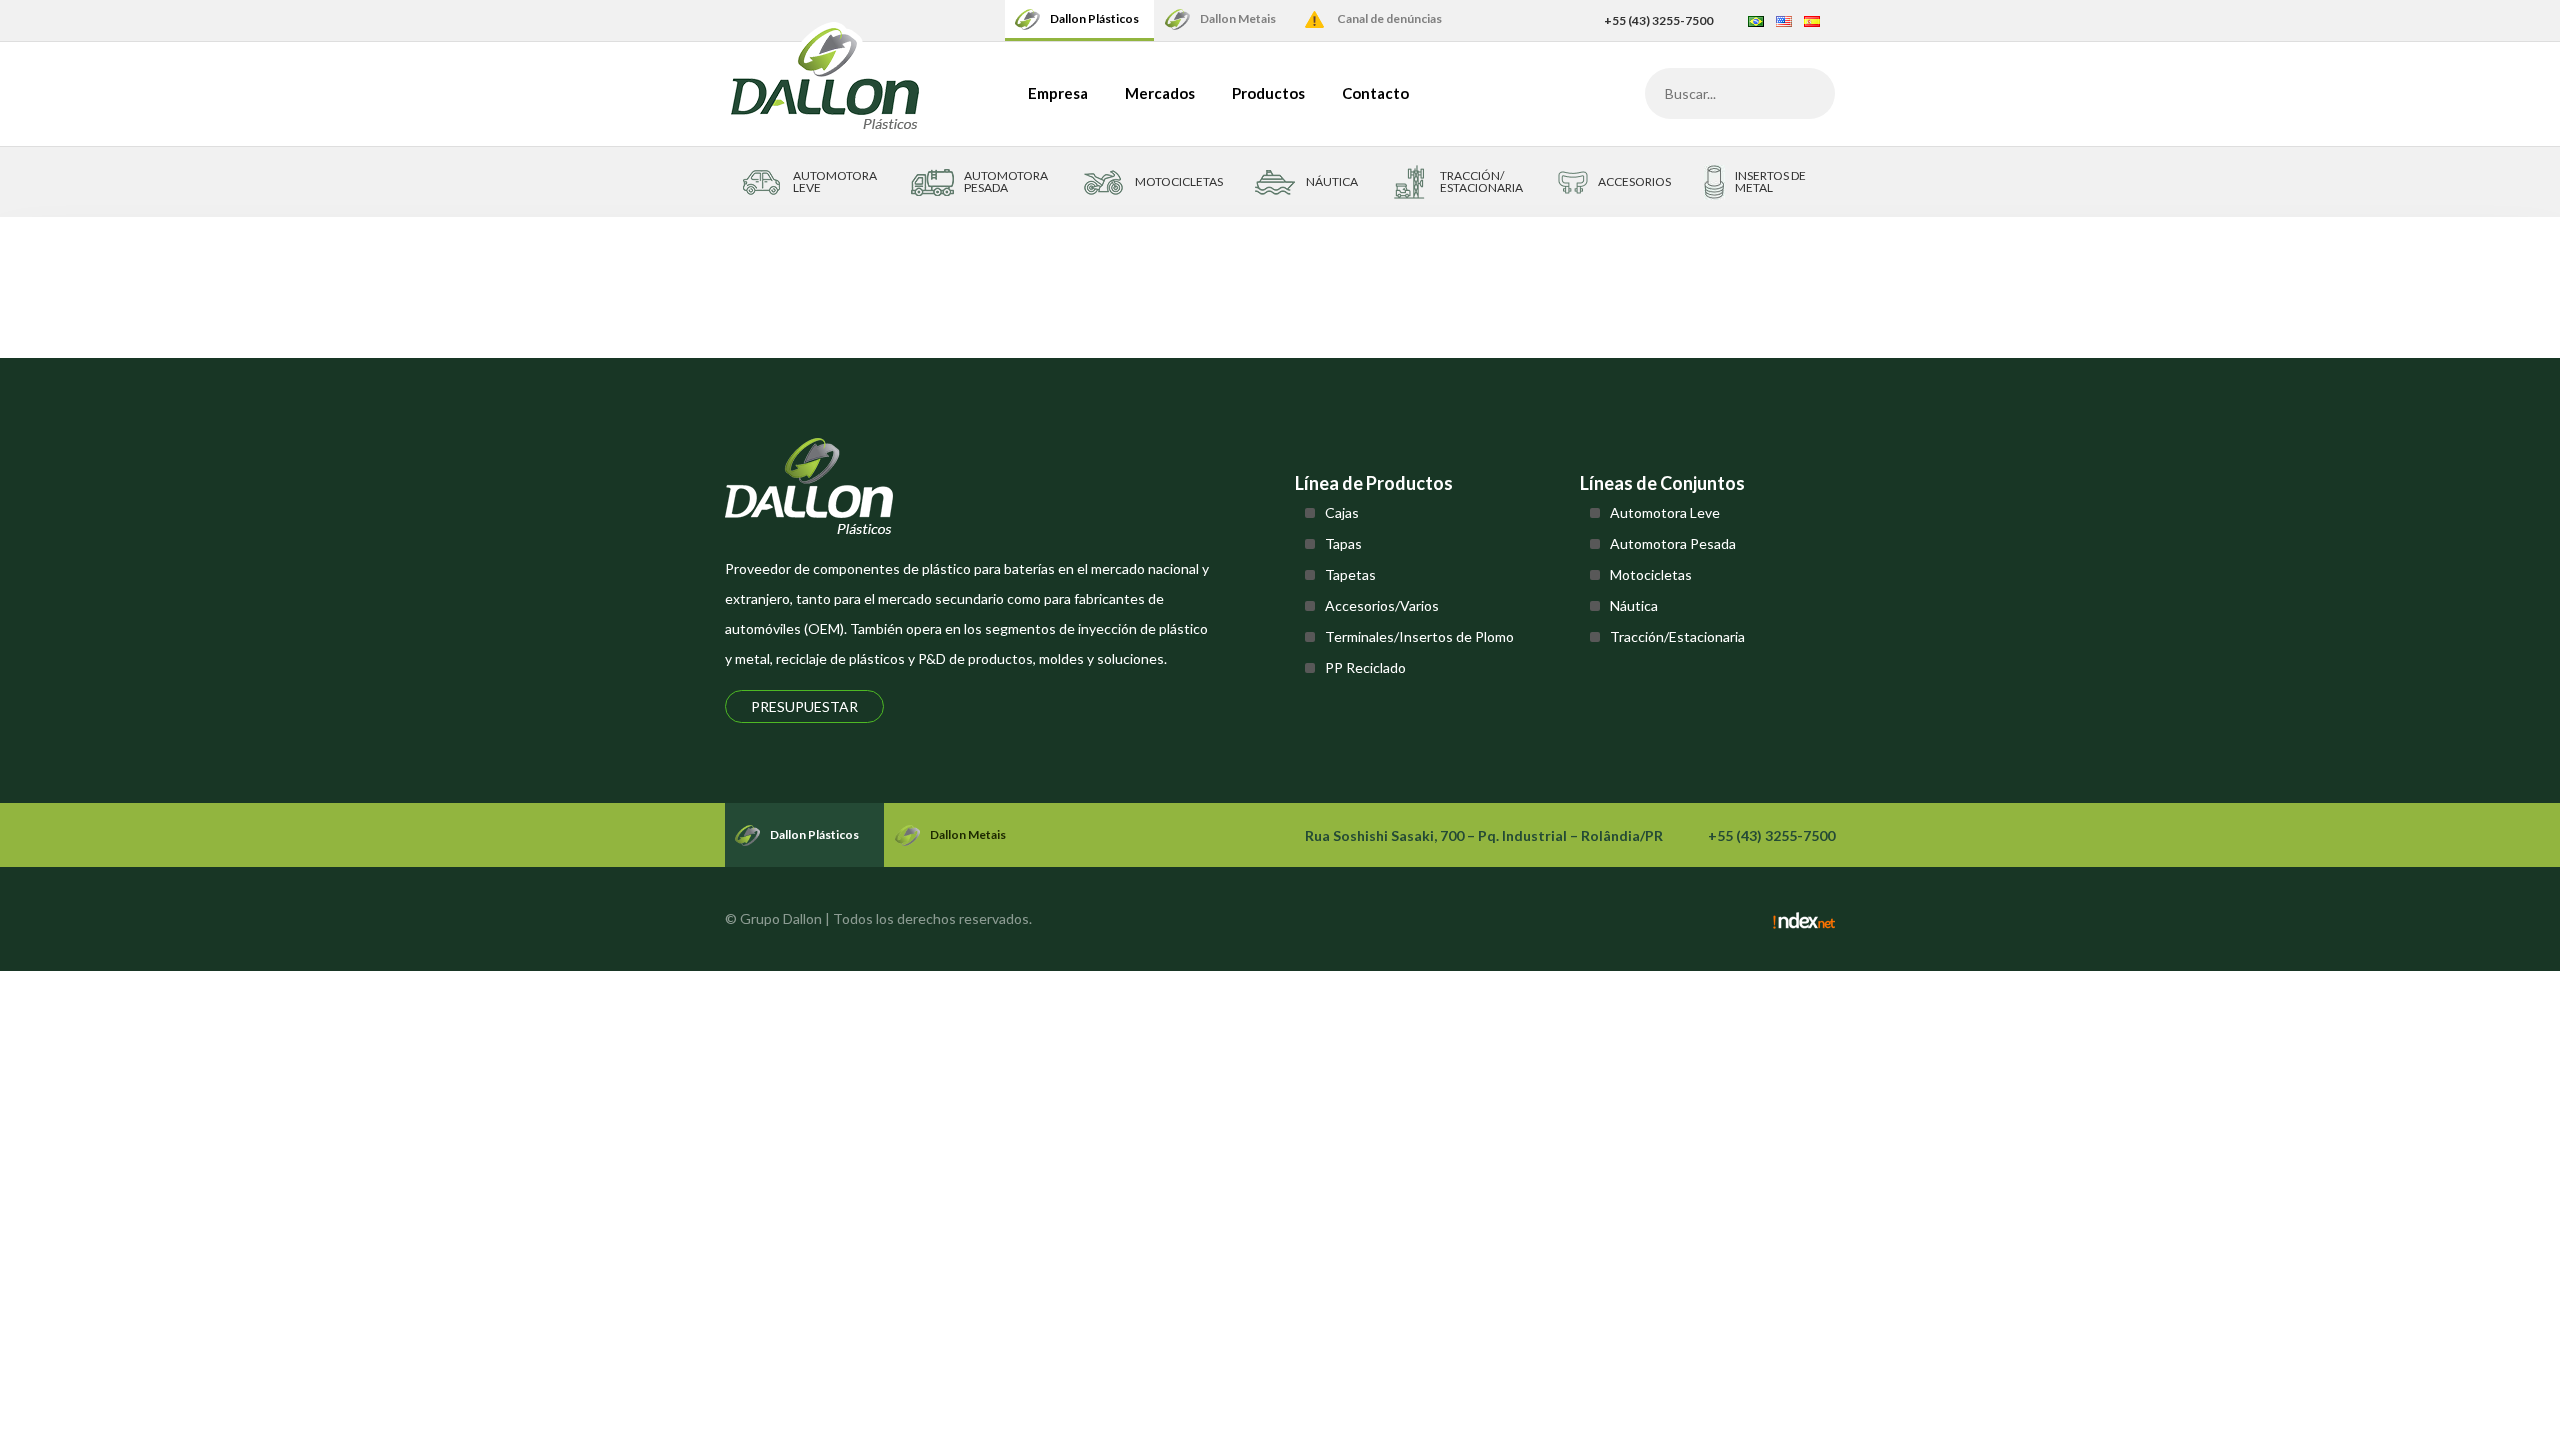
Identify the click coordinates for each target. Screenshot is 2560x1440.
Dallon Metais (1238, 18)
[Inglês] (1784, 20)
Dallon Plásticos (1094, 18)
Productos (1268, 93)
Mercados (1160, 93)
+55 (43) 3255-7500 (1658, 20)
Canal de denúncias (1389, 18)
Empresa (1058, 93)
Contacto (1375, 93)
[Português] (1756, 20)
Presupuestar (804, 706)
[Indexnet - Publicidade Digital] (1804, 919)
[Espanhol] (1812, 20)
